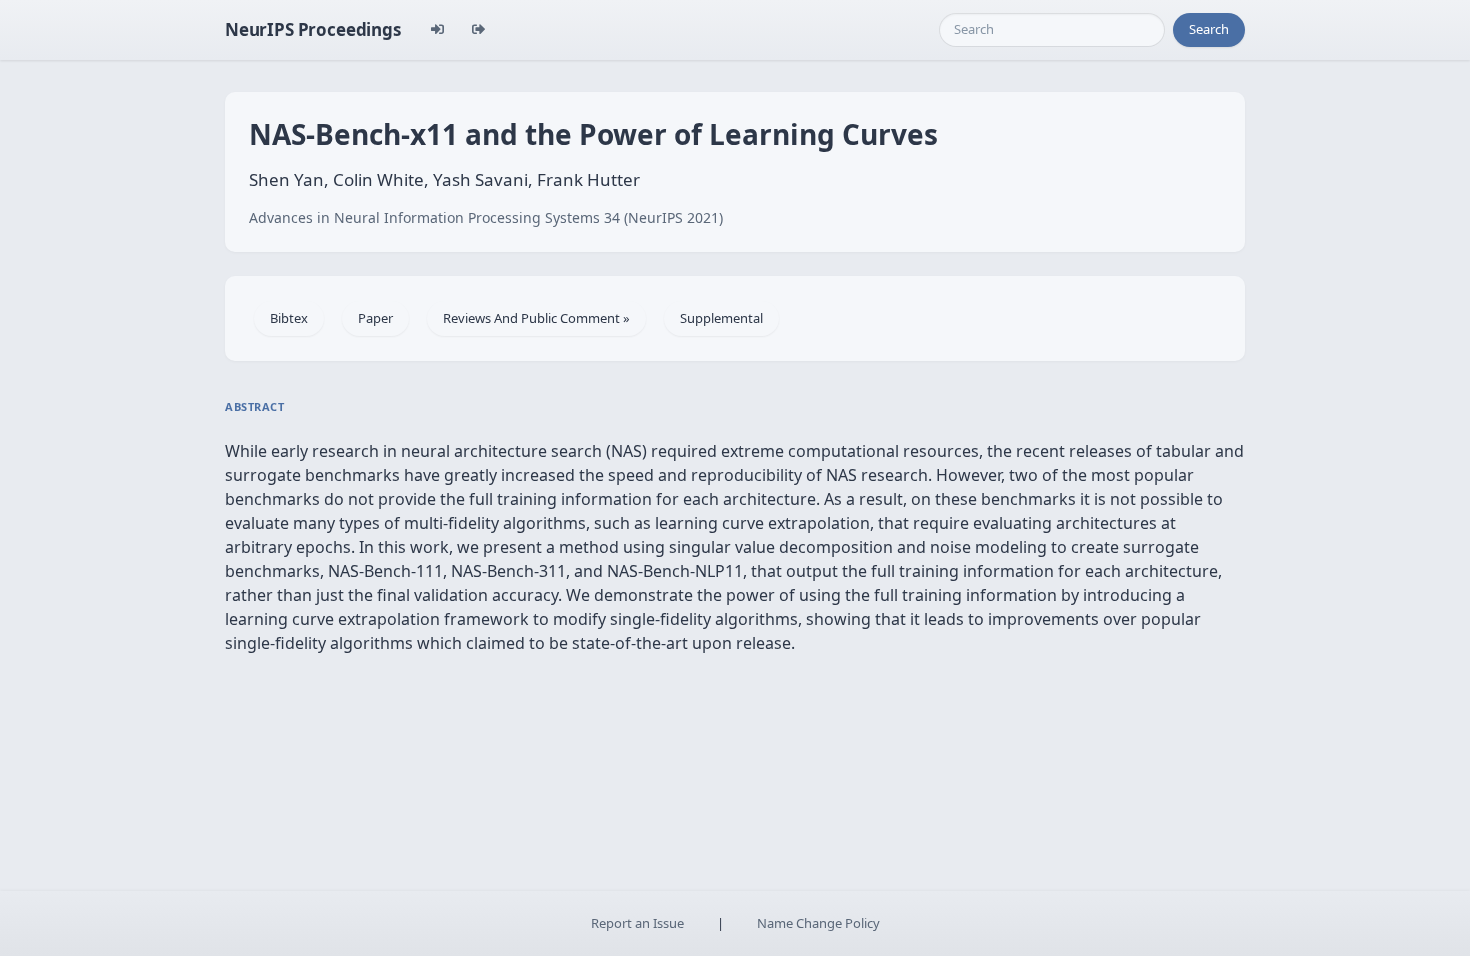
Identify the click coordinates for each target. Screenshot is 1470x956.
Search (1209, 29)
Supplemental (721, 318)
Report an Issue (637, 923)
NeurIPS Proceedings (313, 29)
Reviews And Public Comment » (536, 318)
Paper (375, 318)
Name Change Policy (818, 923)
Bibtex (289, 318)
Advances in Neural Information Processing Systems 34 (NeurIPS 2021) (486, 217)
